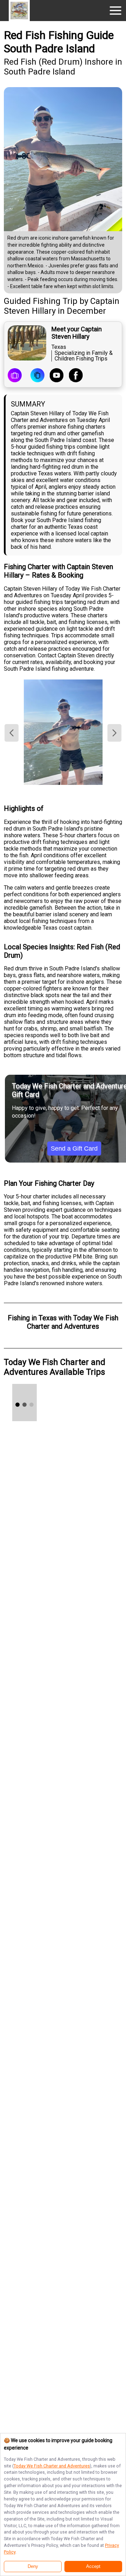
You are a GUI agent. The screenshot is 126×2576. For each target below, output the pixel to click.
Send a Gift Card (74, 1149)
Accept (93, 2567)
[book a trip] (15, 376)
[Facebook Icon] (76, 376)
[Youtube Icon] (57, 376)
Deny (33, 2567)
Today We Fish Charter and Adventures (52, 2466)
